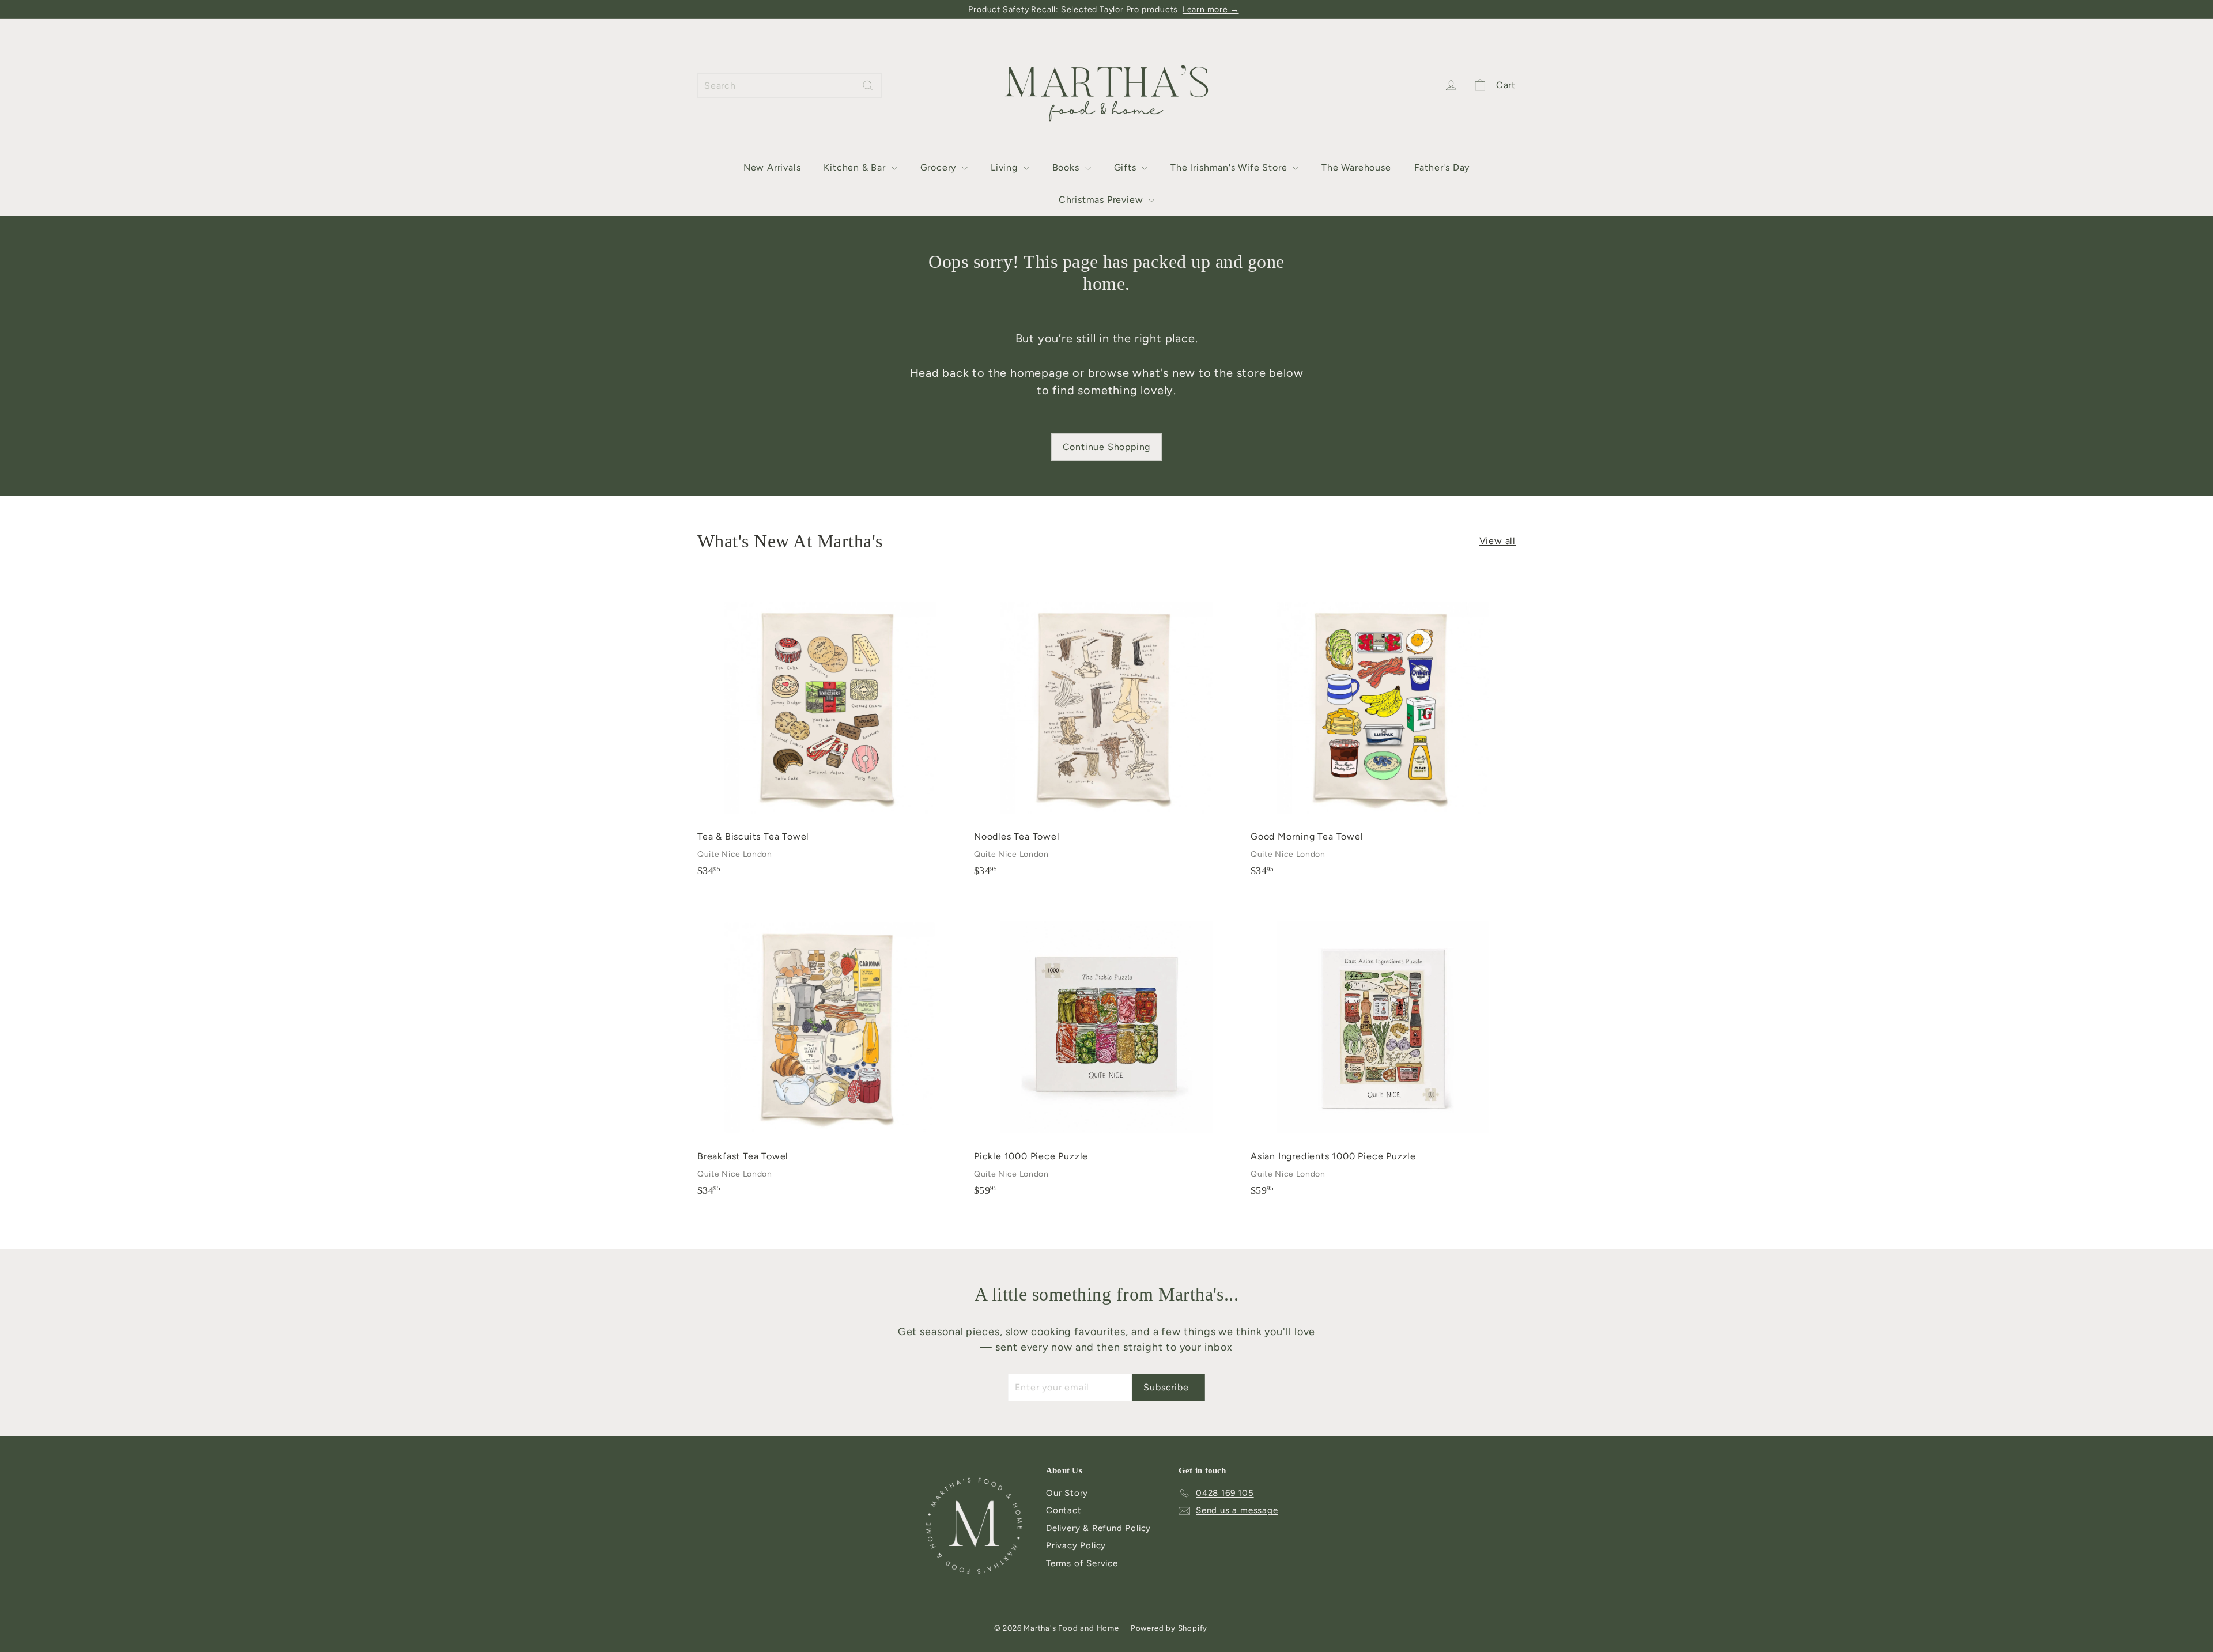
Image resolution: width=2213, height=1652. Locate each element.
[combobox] (790, 86)
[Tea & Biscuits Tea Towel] (830, 732)
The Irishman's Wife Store (1230, 167)
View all (1498, 541)
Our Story (1067, 1493)
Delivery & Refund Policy (1098, 1528)
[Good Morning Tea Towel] (1383, 732)
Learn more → (1211, 10)
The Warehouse (1356, 167)
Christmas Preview (1102, 200)
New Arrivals (772, 167)
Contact (1064, 1510)
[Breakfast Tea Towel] (830, 1052)
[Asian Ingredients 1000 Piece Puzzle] (1383, 1052)
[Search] (868, 86)
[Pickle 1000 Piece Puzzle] (1106, 1052)
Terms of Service (1082, 1563)
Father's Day (1442, 167)
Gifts (1127, 167)
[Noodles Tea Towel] (1106, 732)
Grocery (940, 167)
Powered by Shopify (1169, 1628)
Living (1006, 167)
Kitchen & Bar (856, 167)
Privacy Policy (1076, 1545)
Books (1067, 167)
